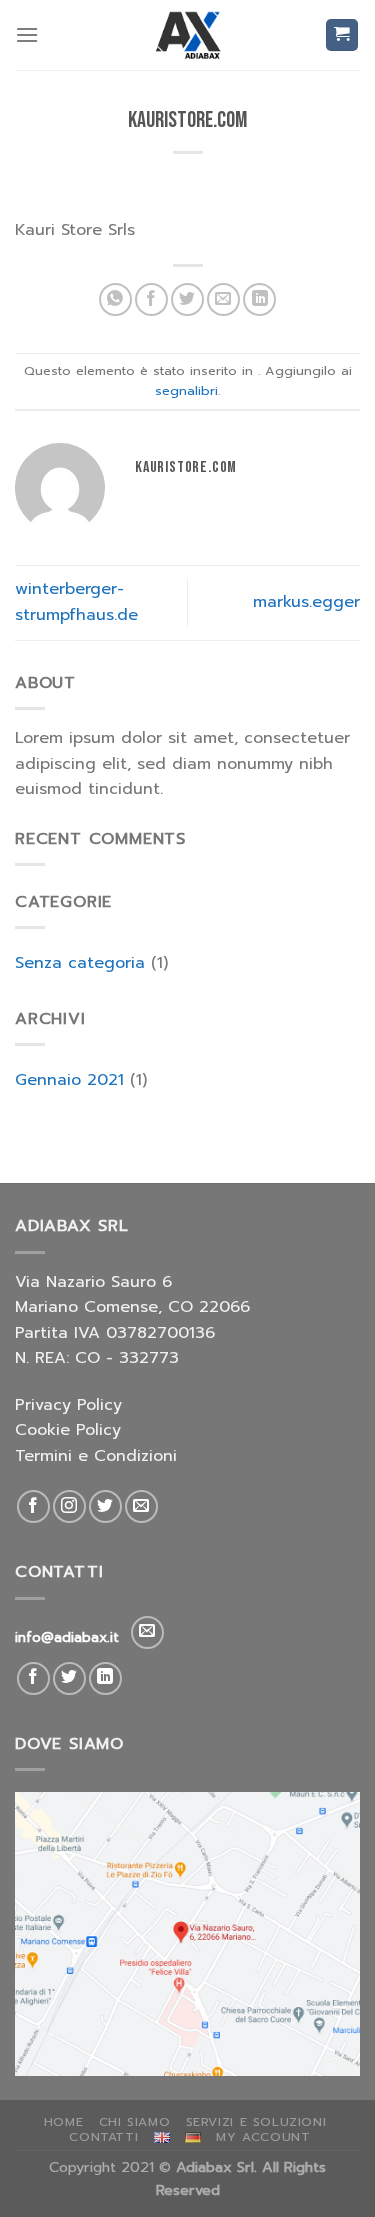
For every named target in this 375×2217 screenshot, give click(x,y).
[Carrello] (342, 35)
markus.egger (306, 602)
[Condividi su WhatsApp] (115, 299)
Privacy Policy (68, 1405)
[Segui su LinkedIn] (105, 1678)
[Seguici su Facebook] (33, 1506)
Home (63, 2122)
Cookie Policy (68, 1430)
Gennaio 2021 (69, 1080)
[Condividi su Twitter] (187, 299)
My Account (263, 2137)
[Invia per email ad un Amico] (223, 299)
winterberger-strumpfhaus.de (76, 602)
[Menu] (27, 34)
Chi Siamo (135, 2122)
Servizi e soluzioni (256, 2122)
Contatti (103, 2137)
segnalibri (186, 390)
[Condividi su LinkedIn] (259, 299)
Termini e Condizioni (96, 1456)
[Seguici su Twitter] (105, 1506)
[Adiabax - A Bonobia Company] (187, 35)
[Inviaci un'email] (141, 1506)
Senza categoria (80, 963)
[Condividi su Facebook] (151, 299)
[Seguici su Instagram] (69, 1506)
